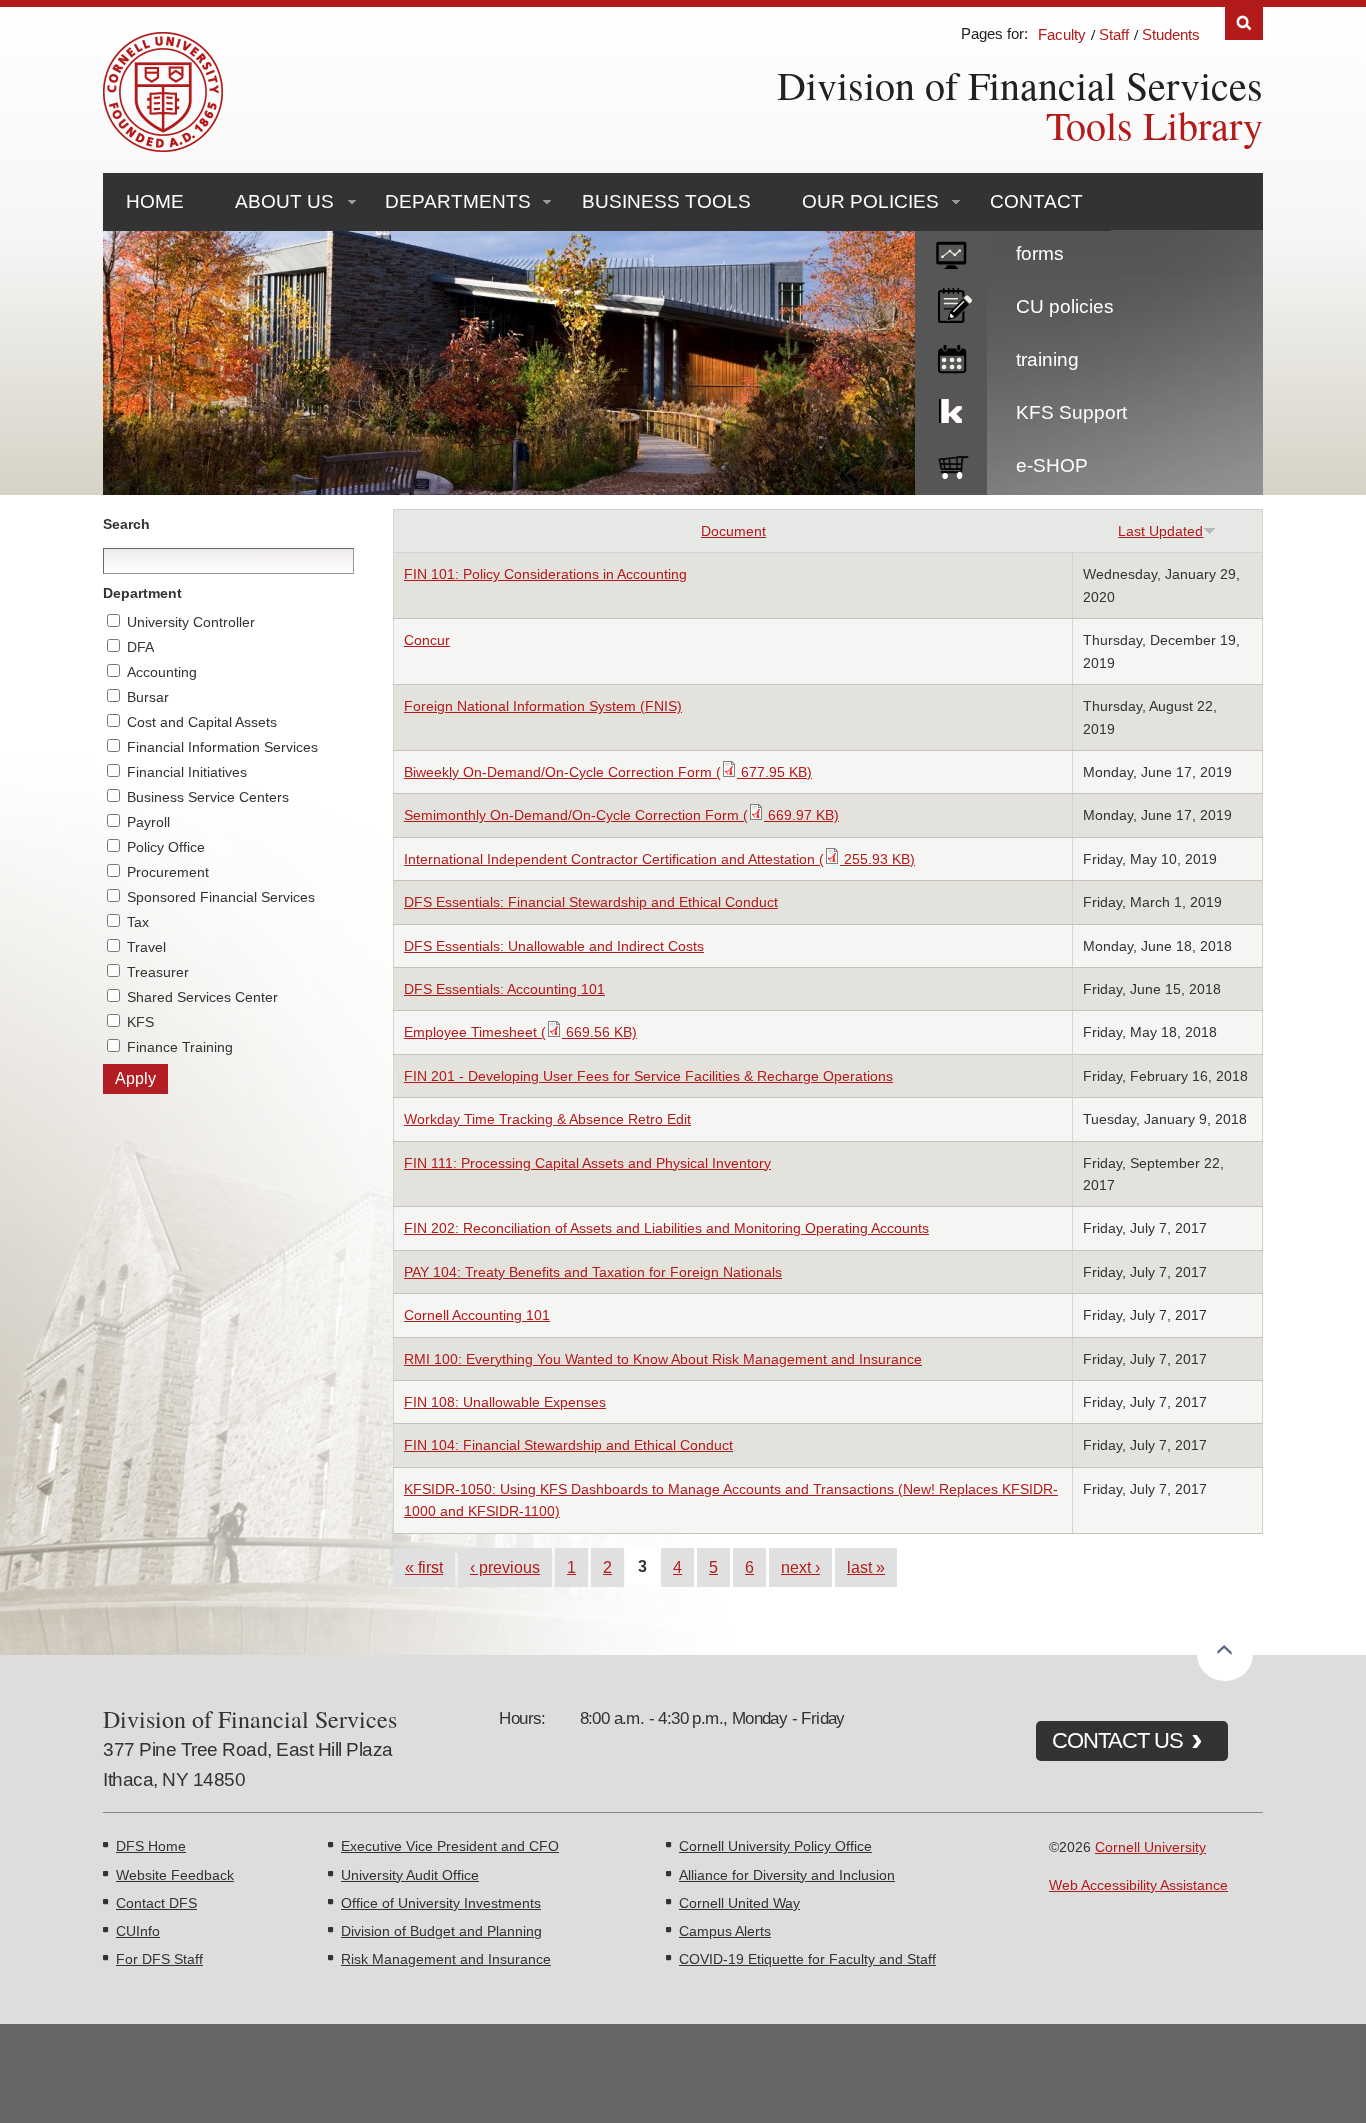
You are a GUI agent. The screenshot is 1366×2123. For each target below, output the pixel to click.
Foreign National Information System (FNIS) (543, 706)
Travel (146, 947)
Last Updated (1160, 531)
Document (733, 531)
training (1047, 359)
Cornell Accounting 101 (477, 1315)
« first (424, 1567)
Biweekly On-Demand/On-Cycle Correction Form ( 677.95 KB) (608, 772)
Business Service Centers (208, 797)
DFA (140, 647)
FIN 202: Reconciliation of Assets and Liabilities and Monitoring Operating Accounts (666, 1228)
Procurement (168, 872)
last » (866, 1567)
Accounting (162, 672)
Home (155, 201)
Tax (138, 922)
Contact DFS (156, 1903)
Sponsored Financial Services (221, 897)
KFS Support (1071, 412)
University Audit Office (410, 1875)
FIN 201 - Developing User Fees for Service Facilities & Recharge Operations (648, 1076)
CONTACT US (1117, 1740)
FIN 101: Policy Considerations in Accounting (545, 574)
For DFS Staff (159, 1959)
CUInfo (138, 1931)
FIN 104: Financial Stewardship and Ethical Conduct (568, 1445)
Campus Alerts (725, 1931)
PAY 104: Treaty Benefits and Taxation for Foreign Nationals (593, 1272)
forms (1040, 253)
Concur (427, 640)
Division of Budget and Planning (441, 1931)
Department (142, 593)
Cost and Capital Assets (202, 722)
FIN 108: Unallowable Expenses (505, 1402)
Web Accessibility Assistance (1138, 1885)
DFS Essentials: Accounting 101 (504, 989)
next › (800, 1567)
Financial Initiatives (187, 772)
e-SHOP (1052, 465)
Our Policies (870, 201)
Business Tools (666, 201)
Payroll (148, 822)
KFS (140, 1022)
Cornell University (1150, 1847)
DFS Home (151, 1846)
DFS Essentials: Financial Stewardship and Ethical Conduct (591, 902)
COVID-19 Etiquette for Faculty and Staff (807, 1959)
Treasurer (158, 972)
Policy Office (166, 847)
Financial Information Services (222, 747)
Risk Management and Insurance (446, 1959)
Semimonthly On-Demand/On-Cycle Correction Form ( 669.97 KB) (621, 815)
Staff (1114, 34)
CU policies (1065, 306)
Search (1244, 23)
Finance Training (180, 1047)
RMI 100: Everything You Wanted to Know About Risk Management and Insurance (663, 1359)
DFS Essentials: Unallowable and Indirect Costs (554, 946)
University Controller (191, 622)
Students (1171, 34)
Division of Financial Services (1020, 84)
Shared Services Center (202, 997)
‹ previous (505, 1567)
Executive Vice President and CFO (450, 1846)
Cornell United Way (739, 1903)
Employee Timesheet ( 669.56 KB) (520, 1032)
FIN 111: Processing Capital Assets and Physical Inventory (587, 1163)
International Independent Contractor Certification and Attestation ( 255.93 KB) (659, 859)
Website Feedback (175, 1875)
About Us (284, 201)
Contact (1036, 201)
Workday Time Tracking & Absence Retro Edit (547, 1119)
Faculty (1062, 34)
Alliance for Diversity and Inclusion (787, 1875)
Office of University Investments (441, 1903)
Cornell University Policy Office (775, 1846)
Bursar (148, 697)
